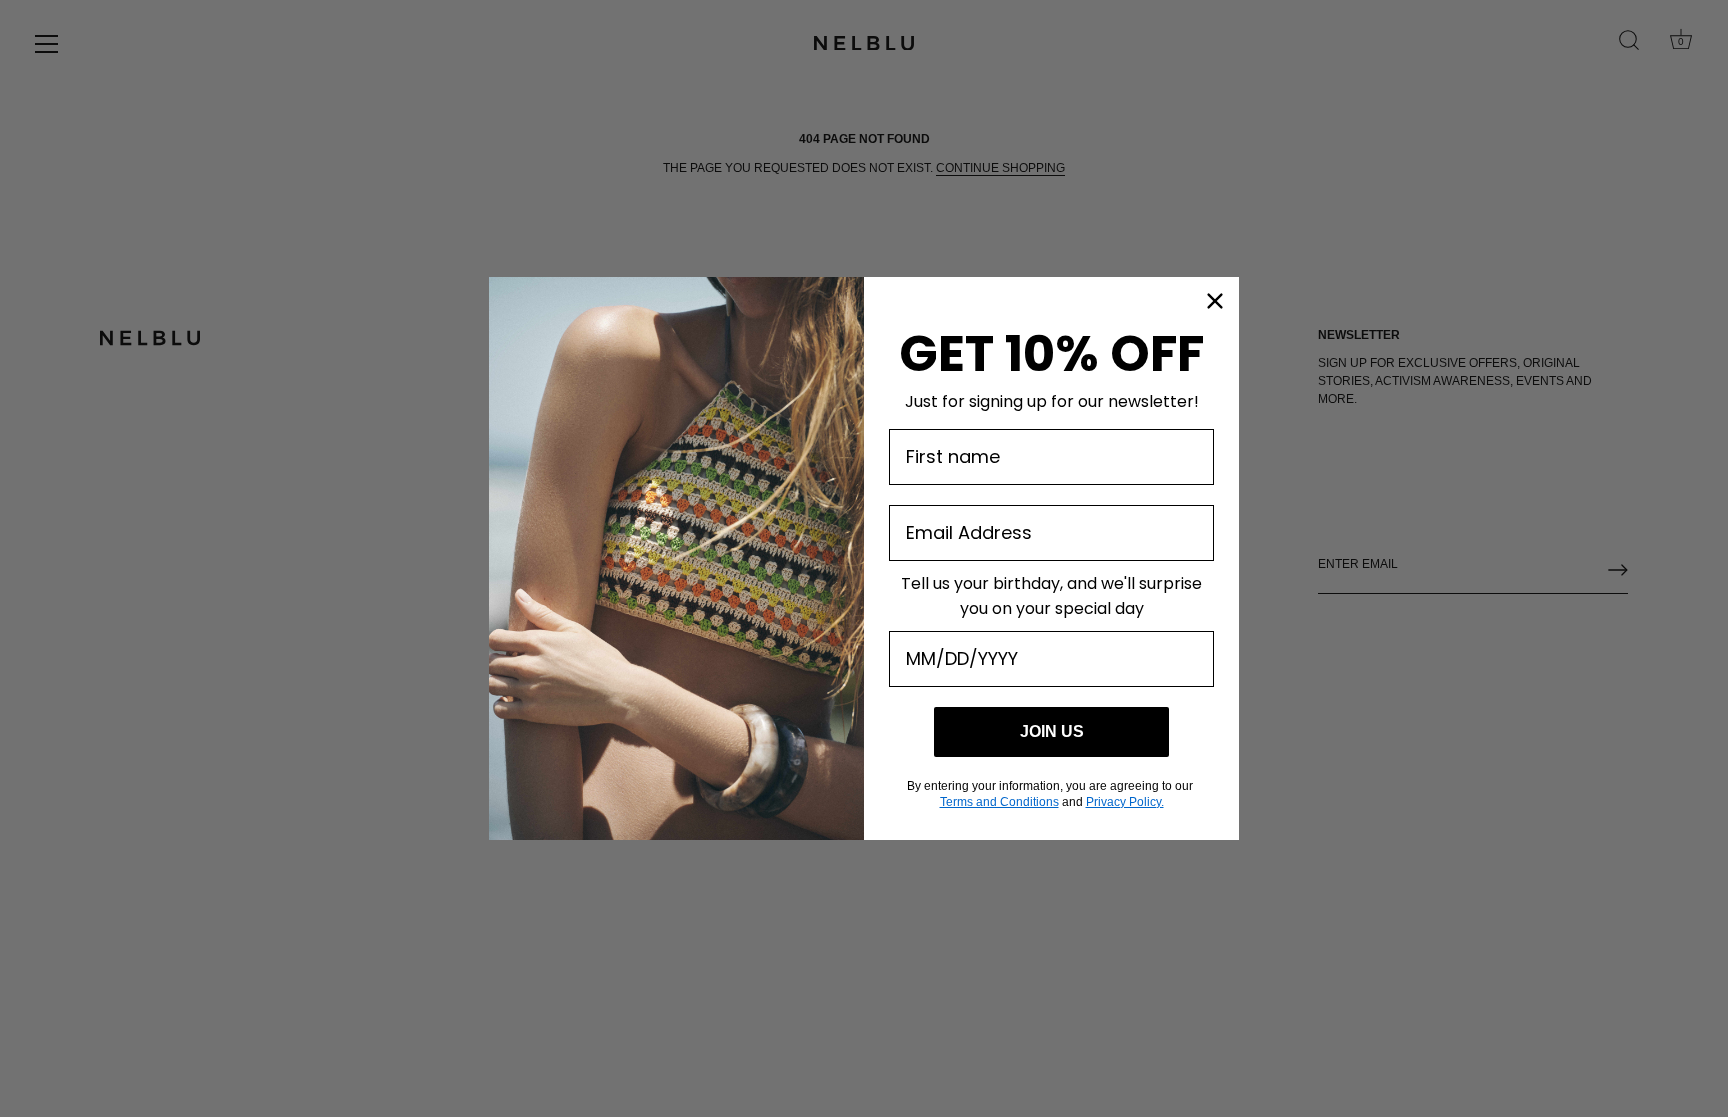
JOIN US (1052, 731)
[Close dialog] (1215, 301)
